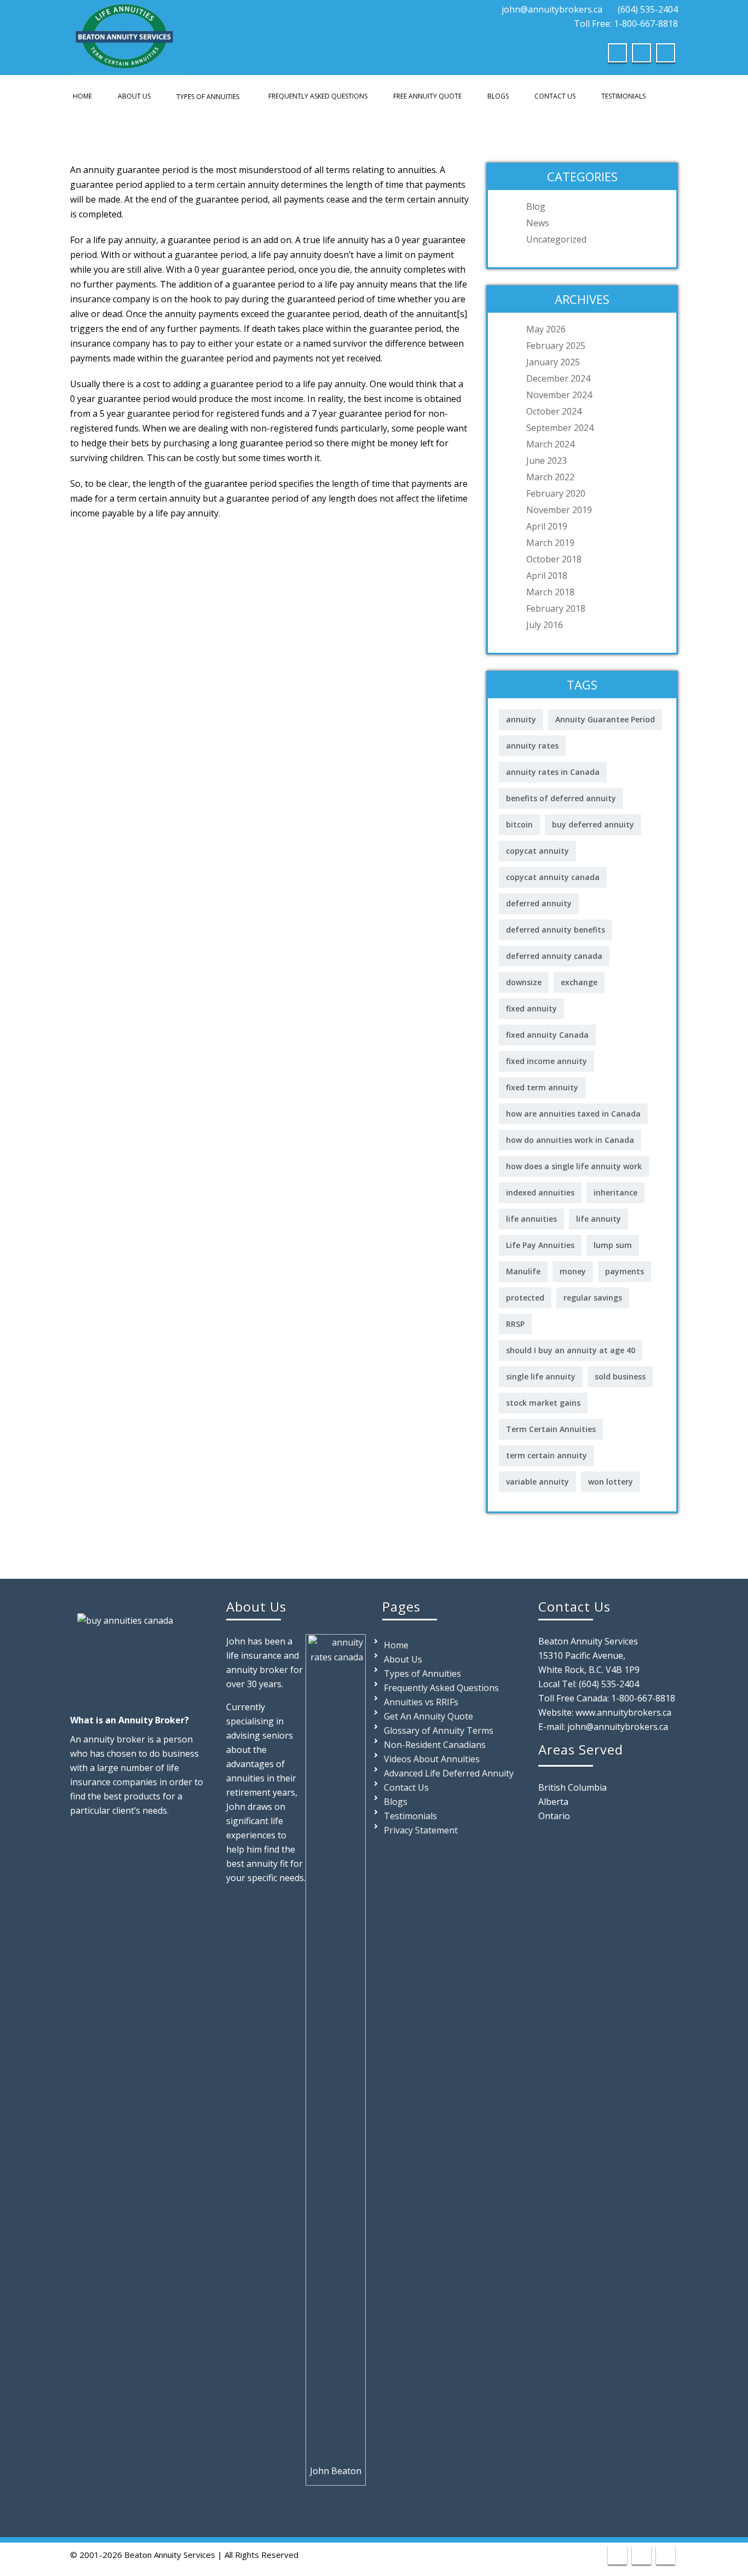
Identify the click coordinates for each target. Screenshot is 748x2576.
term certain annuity (546, 1455)
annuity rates (532, 746)
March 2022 (550, 477)
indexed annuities (540, 1192)
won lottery (611, 1482)
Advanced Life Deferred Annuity (449, 1773)
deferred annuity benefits (556, 930)
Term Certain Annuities (551, 1429)
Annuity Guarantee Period (605, 719)
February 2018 (556, 608)
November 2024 (559, 395)
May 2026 (546, 329)
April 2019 (547, 526)
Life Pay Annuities (540, 1245)
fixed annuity (531, 1008)
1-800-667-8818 (643, 1698)
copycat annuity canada (553, 877)
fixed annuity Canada (547, 1035)
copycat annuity (537, 851)
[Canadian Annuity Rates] (125, 34)
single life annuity (541, 1376)
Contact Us (555, 96)
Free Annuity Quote (427, 96)
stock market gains (543, 1403)
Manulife (523, 1271)
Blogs (498, 96)
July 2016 (545, 625)
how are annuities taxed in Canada (573, 1114)
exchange (579, 982)
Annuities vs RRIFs (421, 1702)
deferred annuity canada (554, 956)
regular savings (593, 1298)
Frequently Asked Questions (318, 96)
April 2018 (547, 576)
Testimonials (623, 96)
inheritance (615, 1192)
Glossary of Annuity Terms (439, 1730)
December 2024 (558, 378)
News (538, 223)
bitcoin (519, 824)
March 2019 (550, 543)
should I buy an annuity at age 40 (571, 1350)
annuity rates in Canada (553, 772)
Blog (536, 206)
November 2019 (559, 510)
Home (82, 96)
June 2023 (546, 461)
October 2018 (554, 559)
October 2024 (554, 411)
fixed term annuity (542, 1087)
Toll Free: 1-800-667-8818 (625, 24)
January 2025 (553, 362)
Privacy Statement (421, 1830)
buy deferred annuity (593, 824)
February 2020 (556, 493)
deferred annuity (539, 903)
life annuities (531, 1219)
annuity (521, 719)
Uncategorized (556, 239)
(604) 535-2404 (648, 9)
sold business (620, 1376)
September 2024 (560, 428)
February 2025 (556, 346)
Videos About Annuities (432, 1759)
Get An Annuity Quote (428, 1716)
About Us (134, 96)
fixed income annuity (546, 1061)
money (573, 1271)
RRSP (515, 1324)
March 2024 (550, 444)
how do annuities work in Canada (570, 1140)
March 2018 (550, 592)
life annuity (599, 1219)
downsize (524, 982)
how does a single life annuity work (574, 1166)
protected (525, 1298)
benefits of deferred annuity (561, 798)
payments (625, 1271)
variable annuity (537, 1482)
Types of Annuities (208, 97)
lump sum (613, 1245)
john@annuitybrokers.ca (552, 9)
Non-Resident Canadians (435, 1745)
